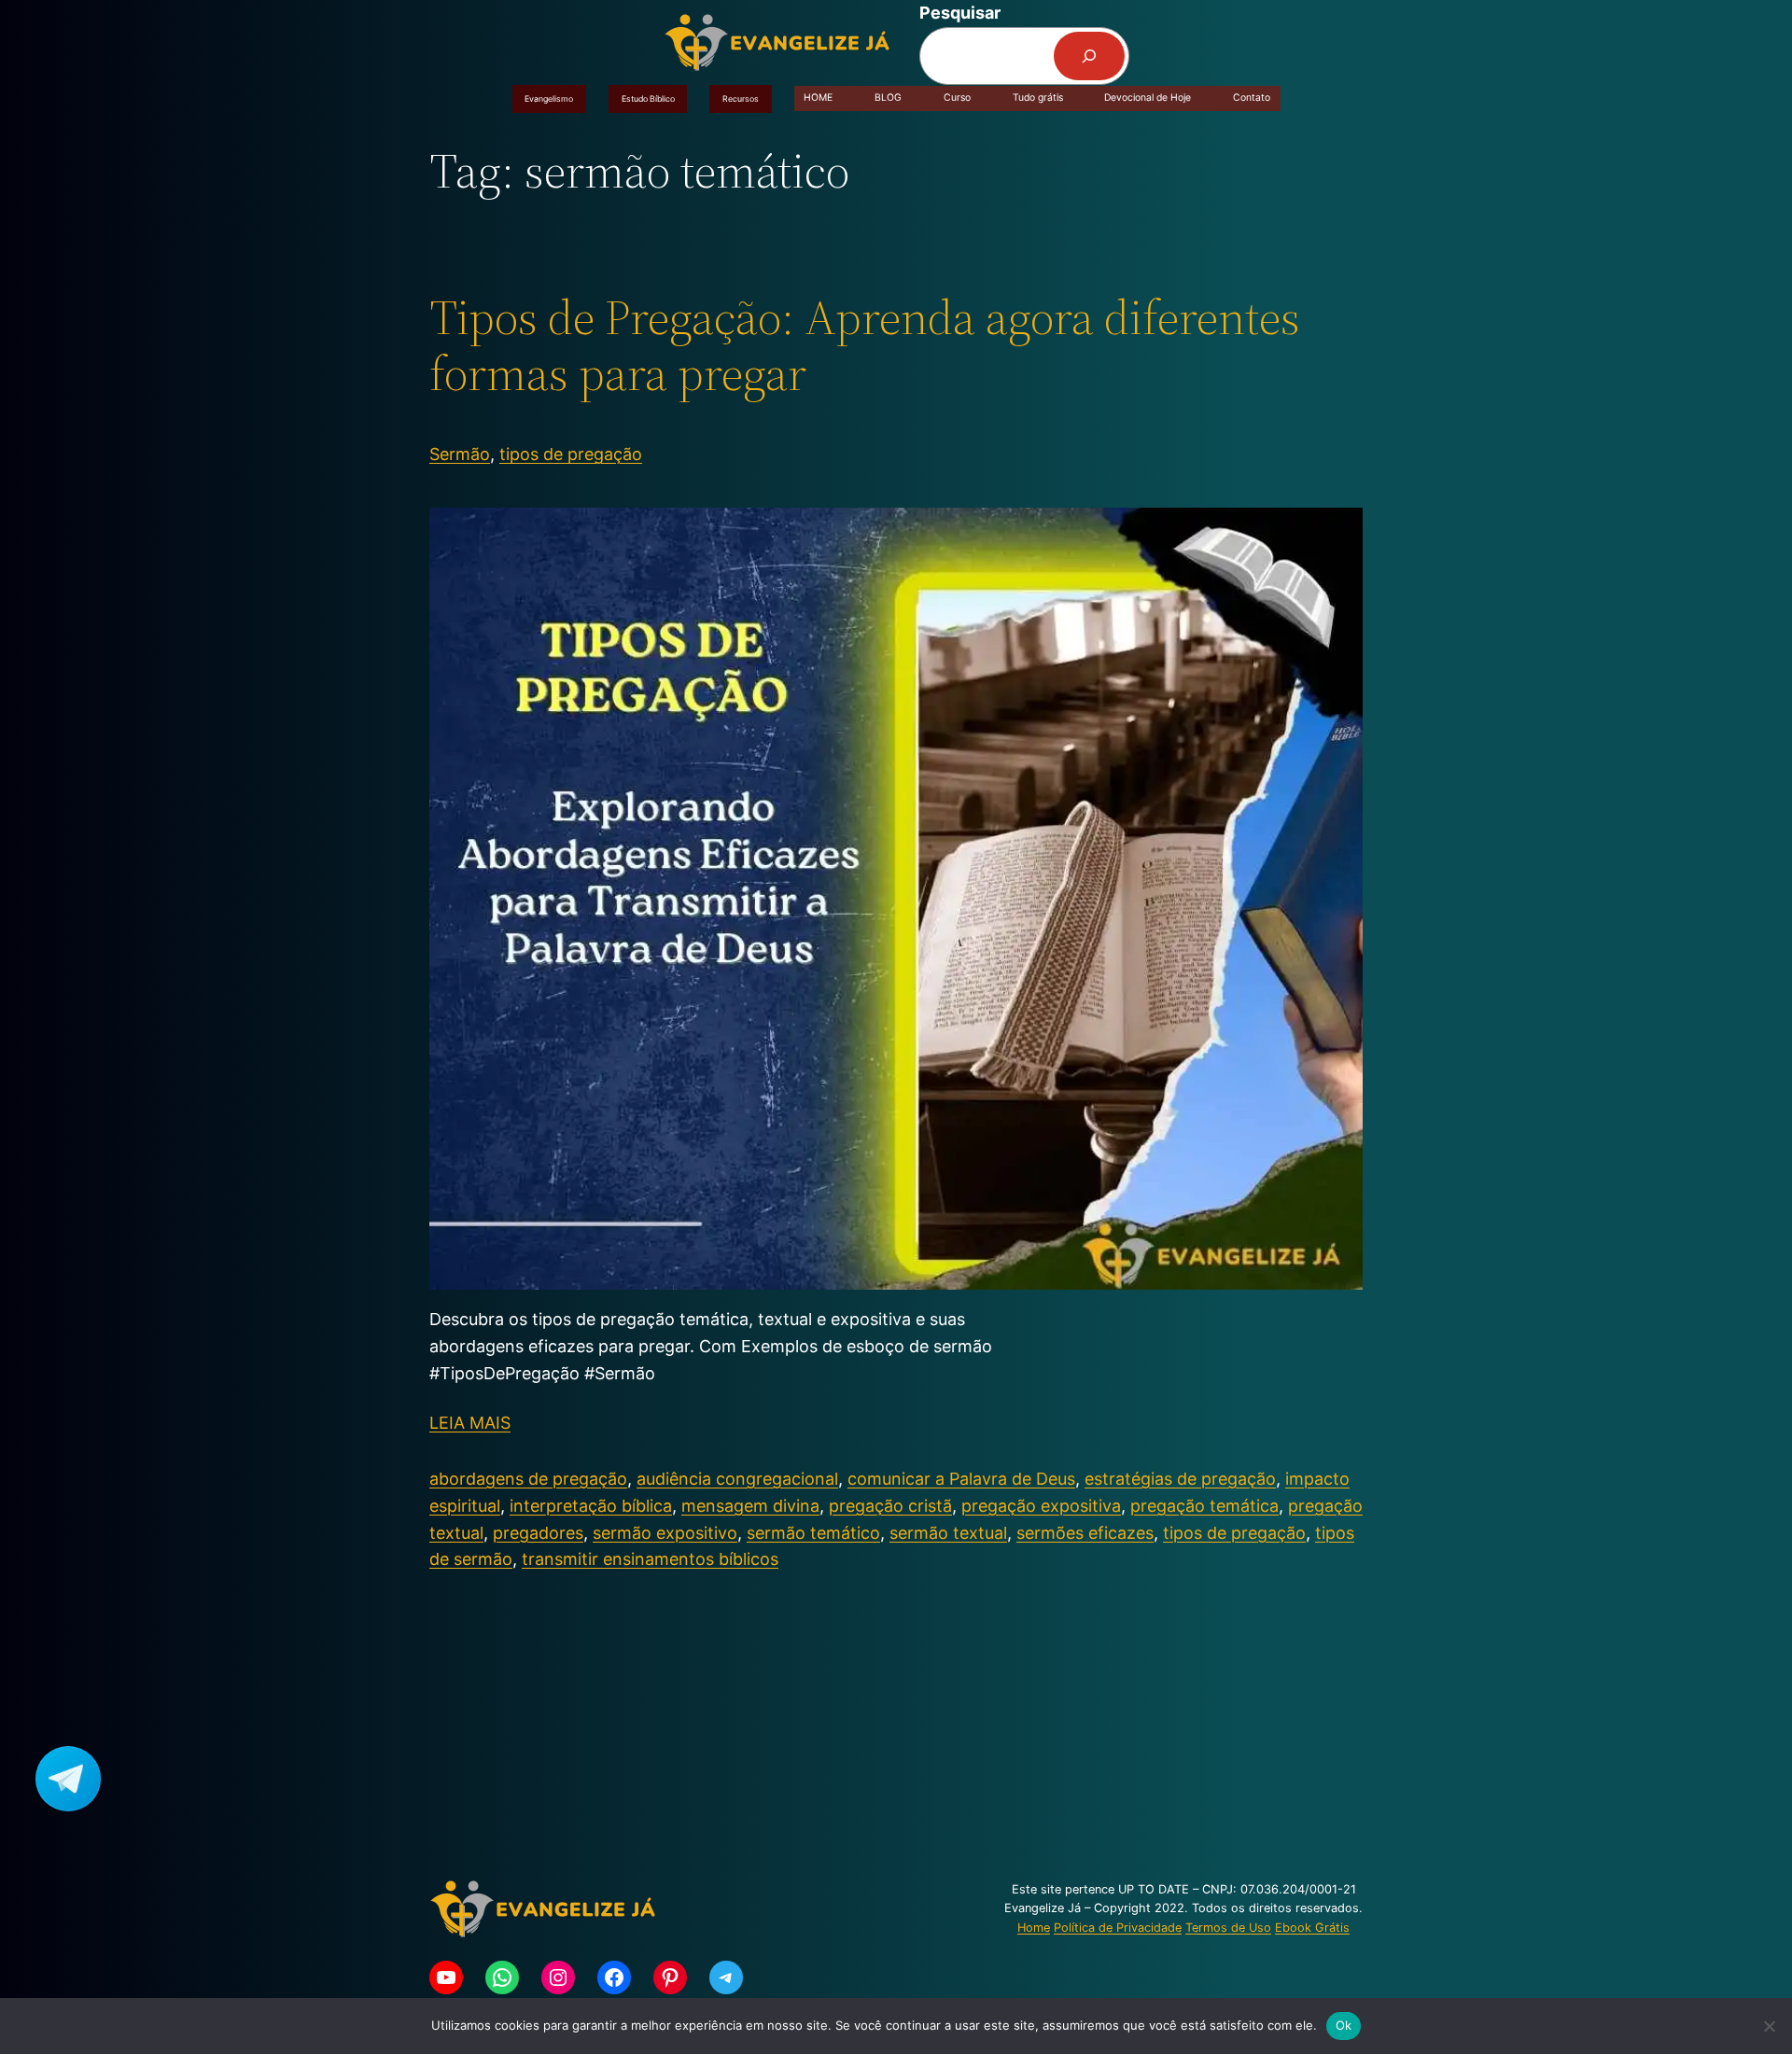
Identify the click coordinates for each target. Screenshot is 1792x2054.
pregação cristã (890, 1506)
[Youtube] (446, 1977)
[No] (1769, 2026)
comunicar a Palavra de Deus (961, 1479)
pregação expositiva (1041, 1506)
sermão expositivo (665, 1533)
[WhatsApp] (502, 1977)
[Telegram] (726, 1977)
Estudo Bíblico (648, 98)
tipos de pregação (571, 454)
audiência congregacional (737, 1479)
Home (1034, 1928)
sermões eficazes (1085, 1533)
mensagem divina (750, 1506)
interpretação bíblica (591, 1506)
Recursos (741, 98)
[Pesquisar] (1089, 56)
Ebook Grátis (1312, 1928)
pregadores (538, 1533)
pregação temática (1204, 1506)
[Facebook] (614, 1977)
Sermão (460, 454)
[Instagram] (558, 1977)
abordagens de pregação (528, 1479)
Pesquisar (960, 13)
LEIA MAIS (470, 1423)
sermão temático (813, 1533)
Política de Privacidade (1118, 1928)
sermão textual (948, 1533)
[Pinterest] (670, 1977)
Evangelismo (549, 98)
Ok (1344, 2025)
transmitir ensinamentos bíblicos (650, 1559)
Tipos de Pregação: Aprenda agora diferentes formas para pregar (865, 345)
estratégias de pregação (1180, 1479)
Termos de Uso (1228, 1928)
